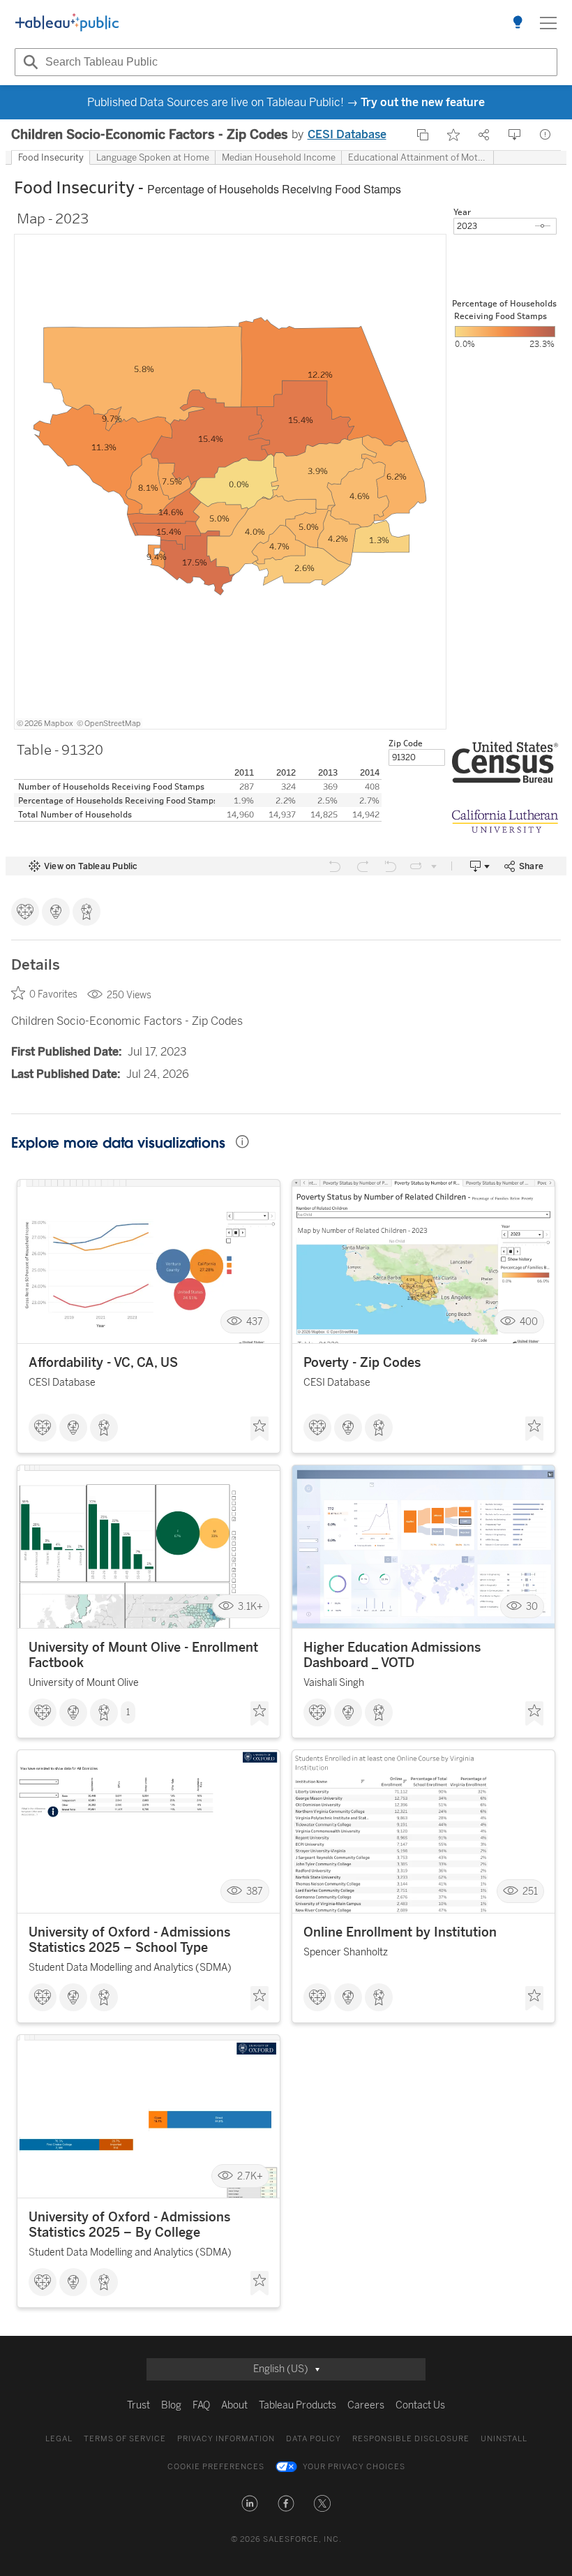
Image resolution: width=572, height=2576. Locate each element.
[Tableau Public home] (67, 23)
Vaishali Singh (334, 1683)
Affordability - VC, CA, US (103, 1363)
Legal (59, 2439)
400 (529, 1321)
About (234, 2405)
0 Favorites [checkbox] (53, 994)
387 (255, 1892)
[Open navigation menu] (548, 23)
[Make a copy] (423, 135)
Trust (138, 2405)
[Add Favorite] (453, 135)
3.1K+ (250, 1607)
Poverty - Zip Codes (362, 1363)
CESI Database (347, 134)
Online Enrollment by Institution (400, 1932)
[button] (250, 2503)
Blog (171, 2405)
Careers (366, 2405)
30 (532, 1607)
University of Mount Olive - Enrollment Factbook (143, 1655)
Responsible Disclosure (411, 2439)
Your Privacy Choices (354, 2467)
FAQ (201, 2405)
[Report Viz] (545, 135)
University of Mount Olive (84, 1683)
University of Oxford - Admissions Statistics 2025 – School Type (129, 1940)
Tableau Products (298, 2405)
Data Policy (314, 2439)
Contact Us (420, 2405)
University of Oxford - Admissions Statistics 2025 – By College (129, 2225)
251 (530, 1892)
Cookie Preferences (216, 2467)
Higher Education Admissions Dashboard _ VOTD (392, 1655)
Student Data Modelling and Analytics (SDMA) (130, 1968)
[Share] (484, 135)
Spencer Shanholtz (346, 1952)
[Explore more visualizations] (518, 23)
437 (255, 1321)
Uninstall (504, 2439)
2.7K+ (250, 2176)
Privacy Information (226, 2439)
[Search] (29, 62)
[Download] (515, 135)
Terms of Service (125, 2439)
